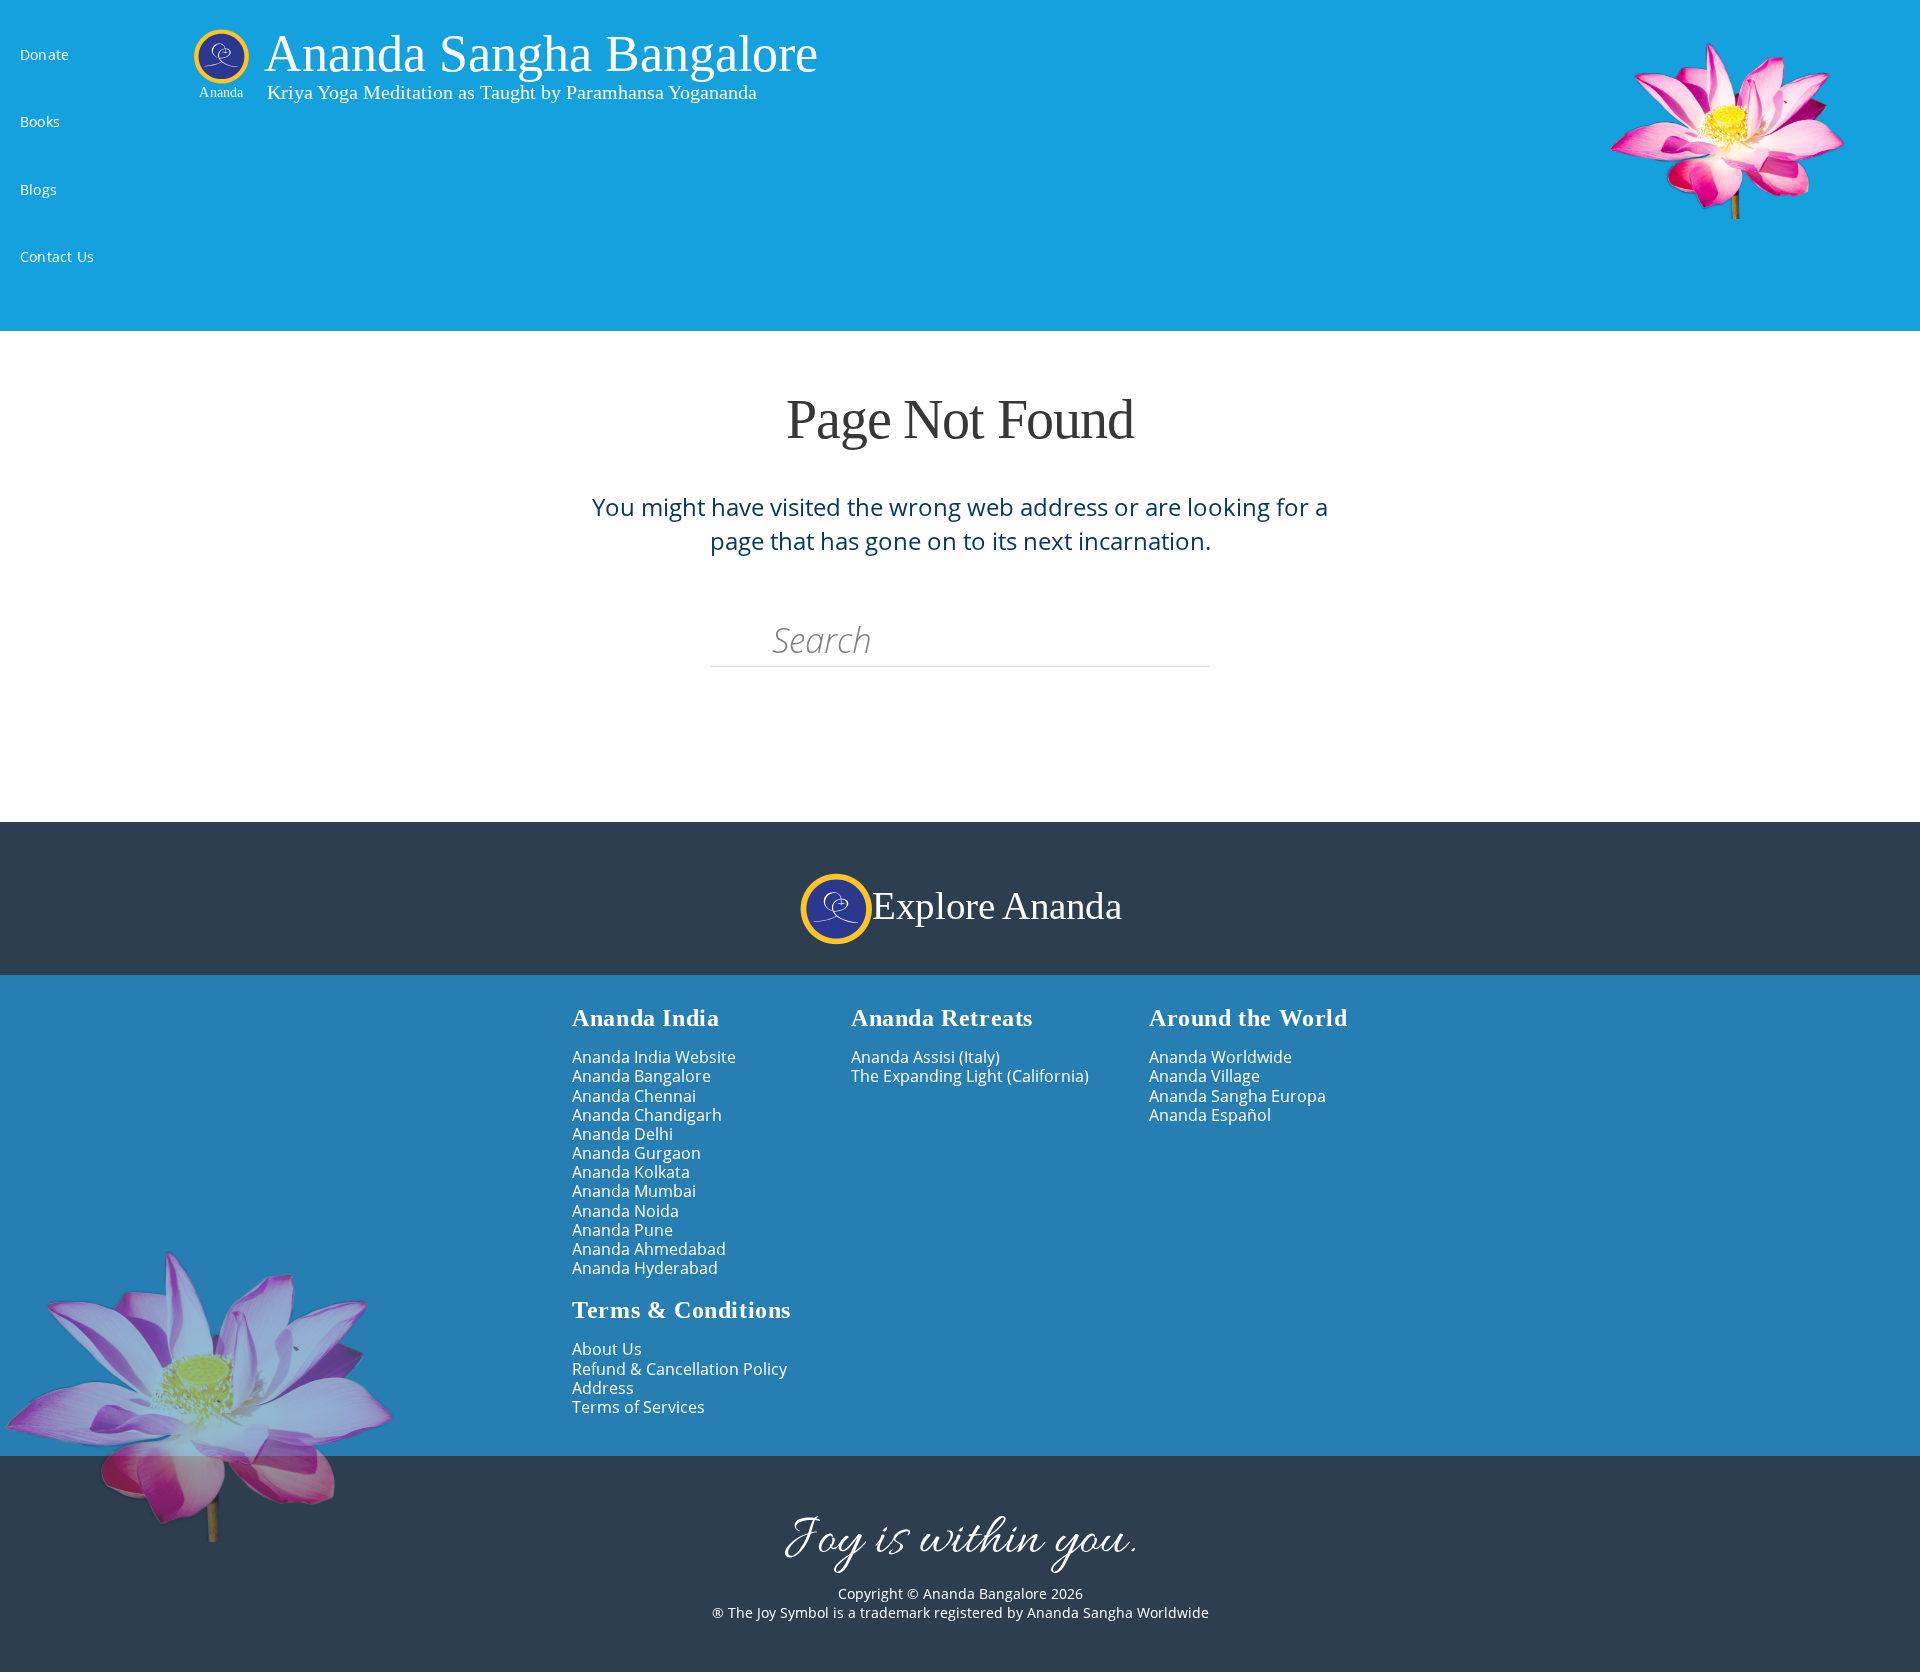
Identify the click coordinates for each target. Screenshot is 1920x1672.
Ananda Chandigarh (647, 1114)
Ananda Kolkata (631, 1171)
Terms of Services (638, 1406)
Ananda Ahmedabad (649, 1248)
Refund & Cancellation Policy (679, 1368)
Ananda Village (1204, 1075)
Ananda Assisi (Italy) (925, 1056)
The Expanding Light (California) (970, 1075)
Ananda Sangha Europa (1237, 1095)
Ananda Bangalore (641, 1075)
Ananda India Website (654, 1056)
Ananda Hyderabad (645, 1267)
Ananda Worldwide (1220, 1056)
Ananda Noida (625, 1210)
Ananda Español (1210, 1114)
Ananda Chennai (634, 1095)
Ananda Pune (622, 1229)
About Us (607, 1348)
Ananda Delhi (622, 1133)
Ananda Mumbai (634, 1190)
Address (603, 1387)
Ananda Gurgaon (636, 1152)
